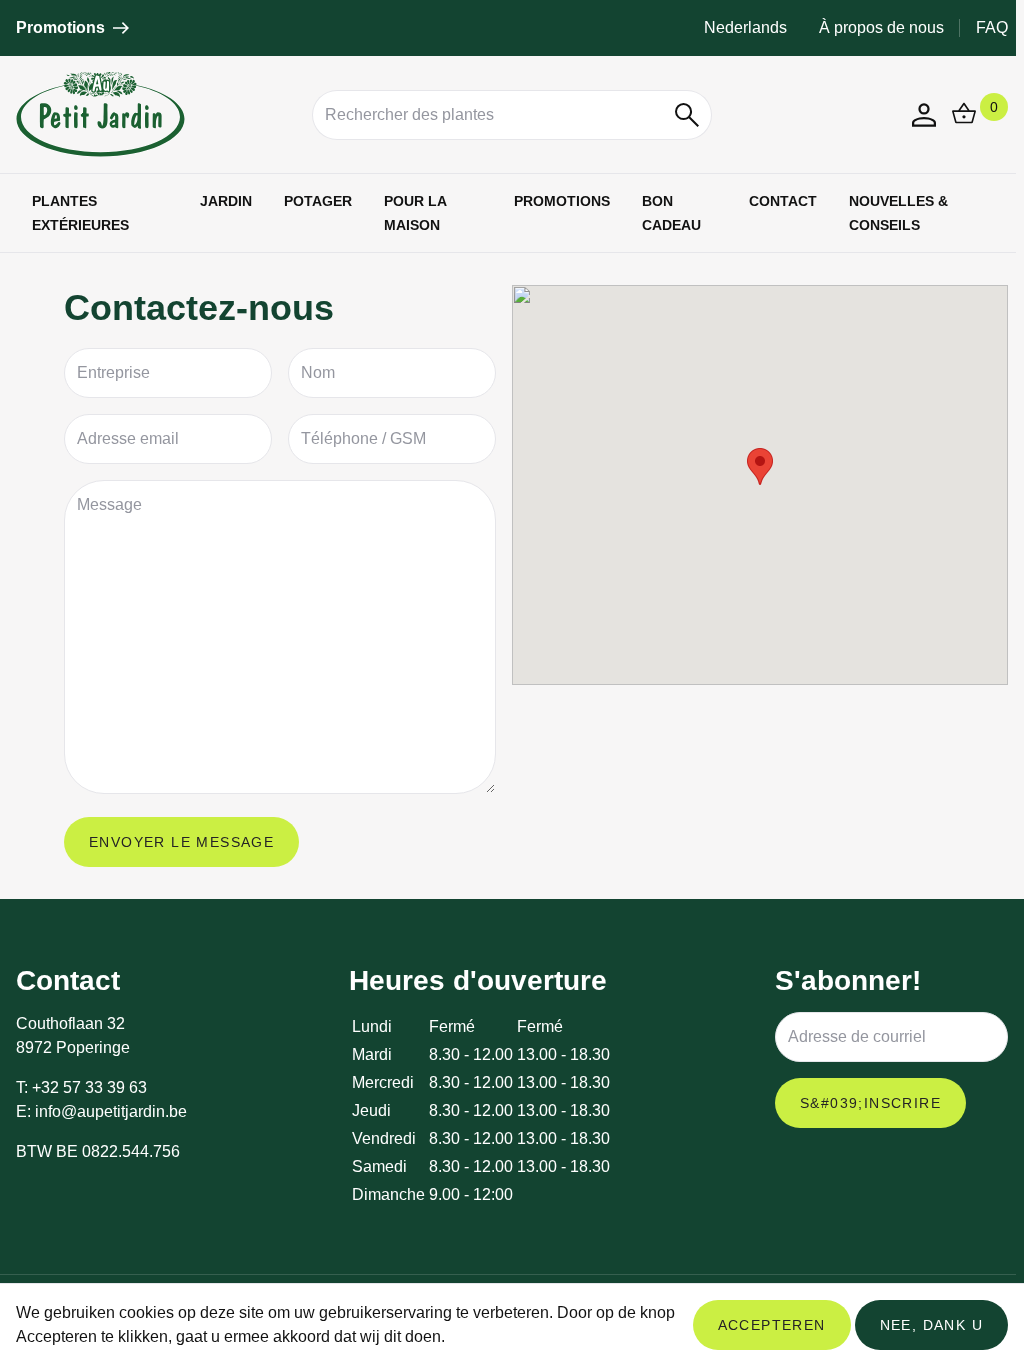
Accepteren (772, 1325)
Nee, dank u (931, 1325)
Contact (783, 201)
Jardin (226, 201)
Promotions (562, 201)
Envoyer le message (181, 842)
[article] (72, 28)
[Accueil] (156, 114)
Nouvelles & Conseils (898, 213)
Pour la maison (415, 213)
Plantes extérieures (80, 213)
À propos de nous (881, 27)
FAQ (992, 27)
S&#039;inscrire (870, 1103)
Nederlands (745, 27)
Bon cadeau (671, 213)
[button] (687, 115)
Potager (318, 201)
